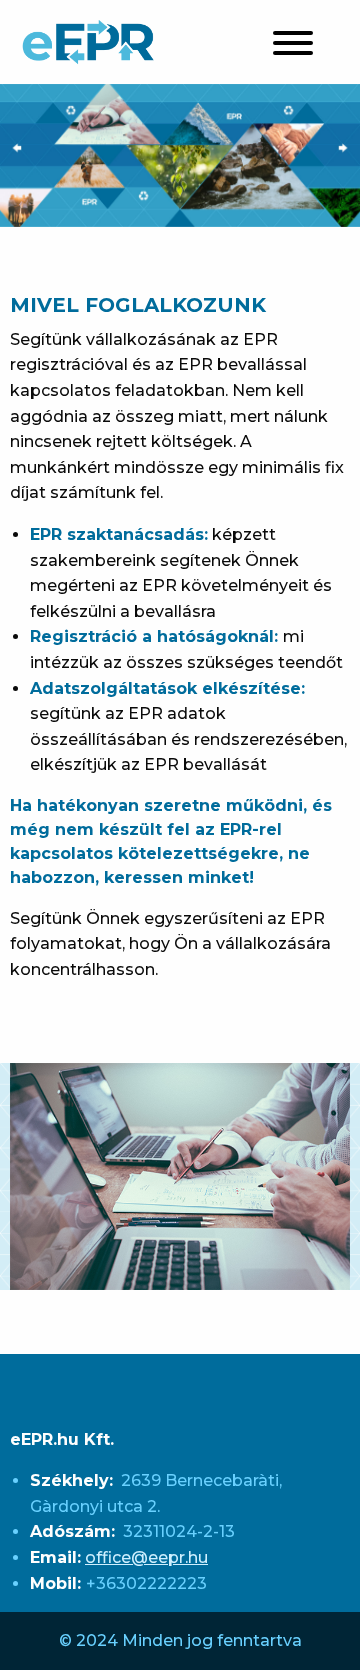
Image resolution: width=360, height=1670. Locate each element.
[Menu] (293, 46)
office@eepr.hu (146, 1557)
